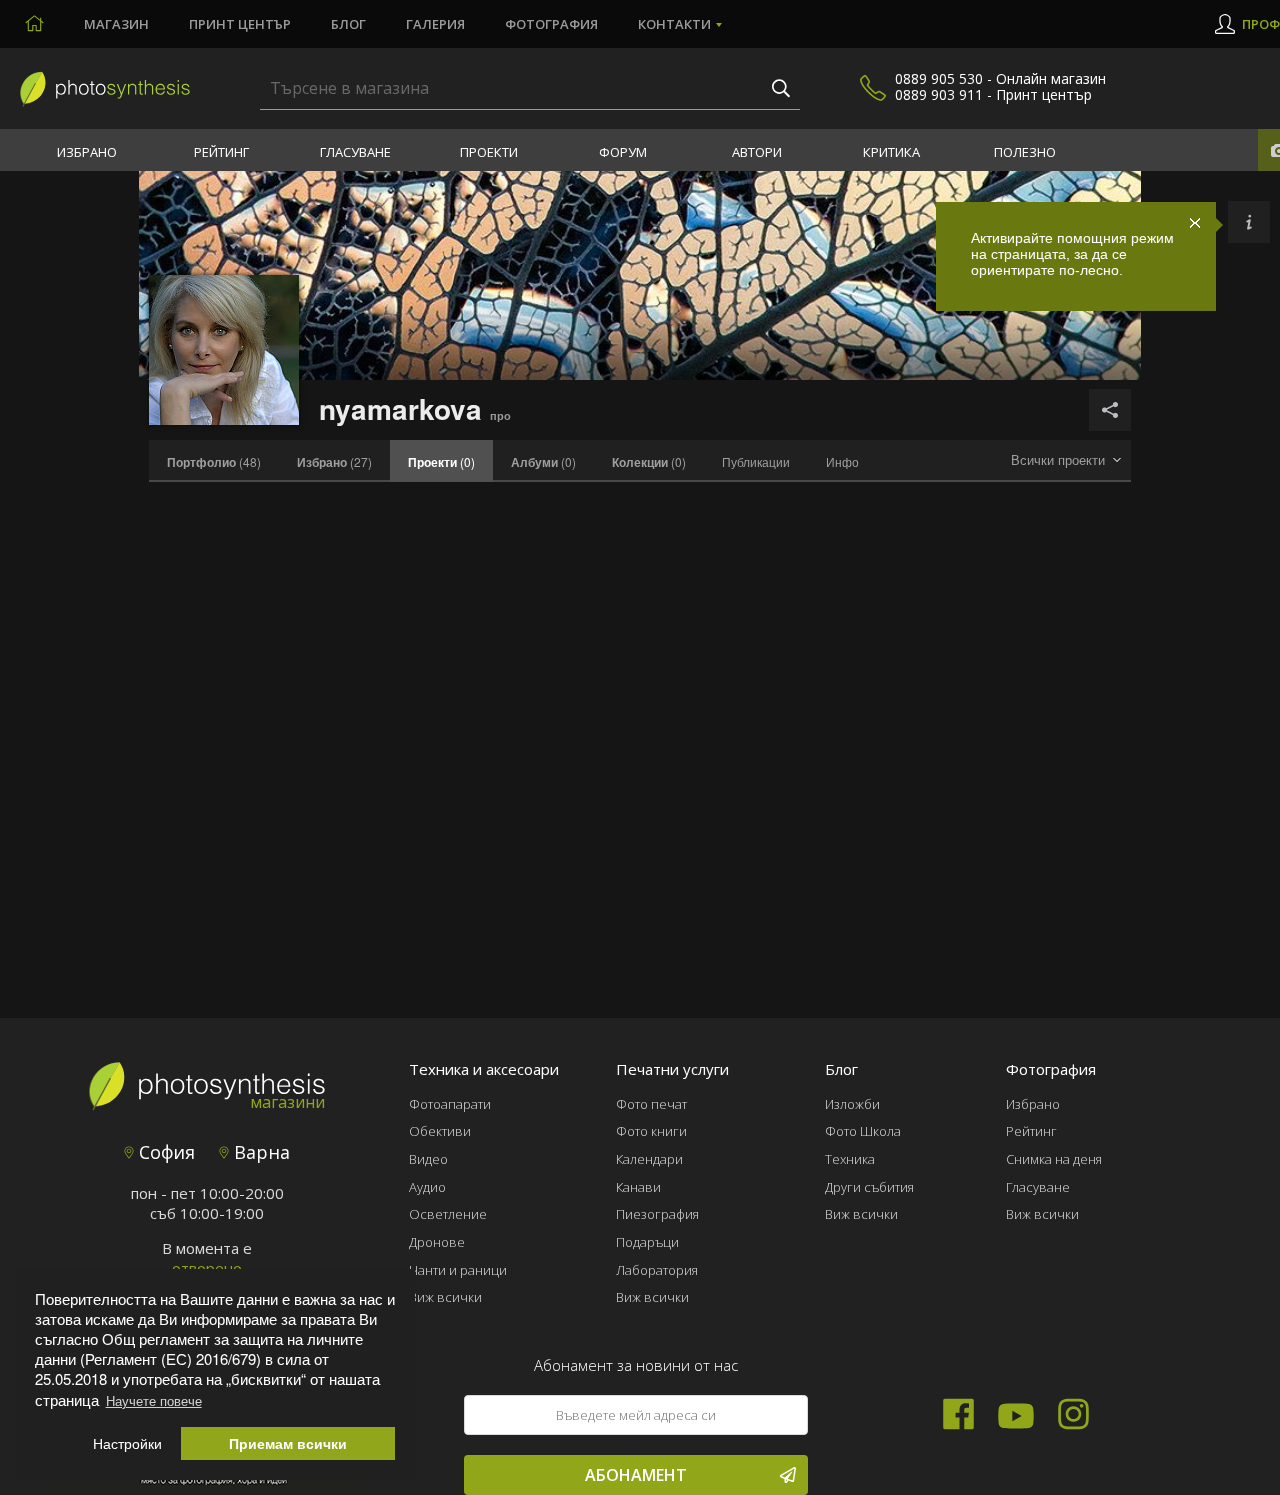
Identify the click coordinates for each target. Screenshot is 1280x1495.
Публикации (756, 461)
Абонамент (636, 1475)
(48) (214, 462)
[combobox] (1066, 460)
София (164, 1152)
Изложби (852, 1104)
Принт (240, 24)
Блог (348, 24)
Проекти (489, 152)
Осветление (448, 1214)
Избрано (87, 152)
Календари (649, 1159)
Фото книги (651, 1131)
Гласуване (355, 152)
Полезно (1025, 152)
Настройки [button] (127, 1443)
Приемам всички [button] (288, 1443)
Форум (623, 152)
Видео (428, 1159)
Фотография (551, 24)
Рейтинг (221, 152)
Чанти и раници (458, 1270)
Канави (638, 1187)
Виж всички (445, 1297)
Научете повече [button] (154, 1400)
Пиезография (657, 1214)
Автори (757, 152)
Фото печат (651, 1104)
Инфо (842, 461)
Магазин (116, 24)
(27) (334, 462)
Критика (891, 152)
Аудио (427, 1187)
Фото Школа (863, 1131)
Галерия (435, 24)
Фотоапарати (450, 1104)
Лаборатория (657, 1270)
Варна (259, 1152)
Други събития (869, 1187)
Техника (850, 1159)
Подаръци (647, 1242)
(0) (543, 462)
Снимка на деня (1054, 1159)
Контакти (674, 24)
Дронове (437, 1242)
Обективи (440, 1131)
